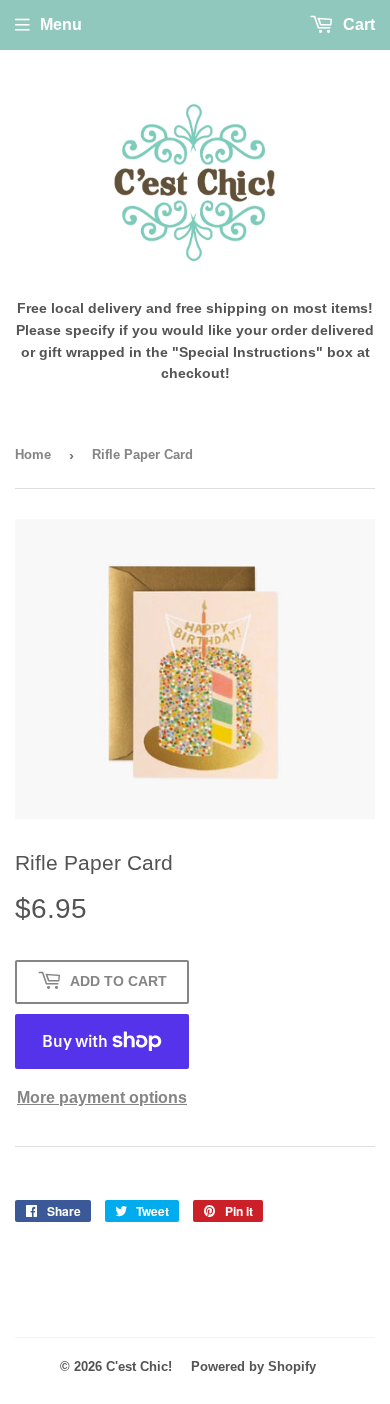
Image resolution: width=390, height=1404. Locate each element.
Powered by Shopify (253, 1366)
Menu (61, 24)
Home (33, 454)
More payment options (102, 1097)
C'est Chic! (139, 1366)
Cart (357, 24)
